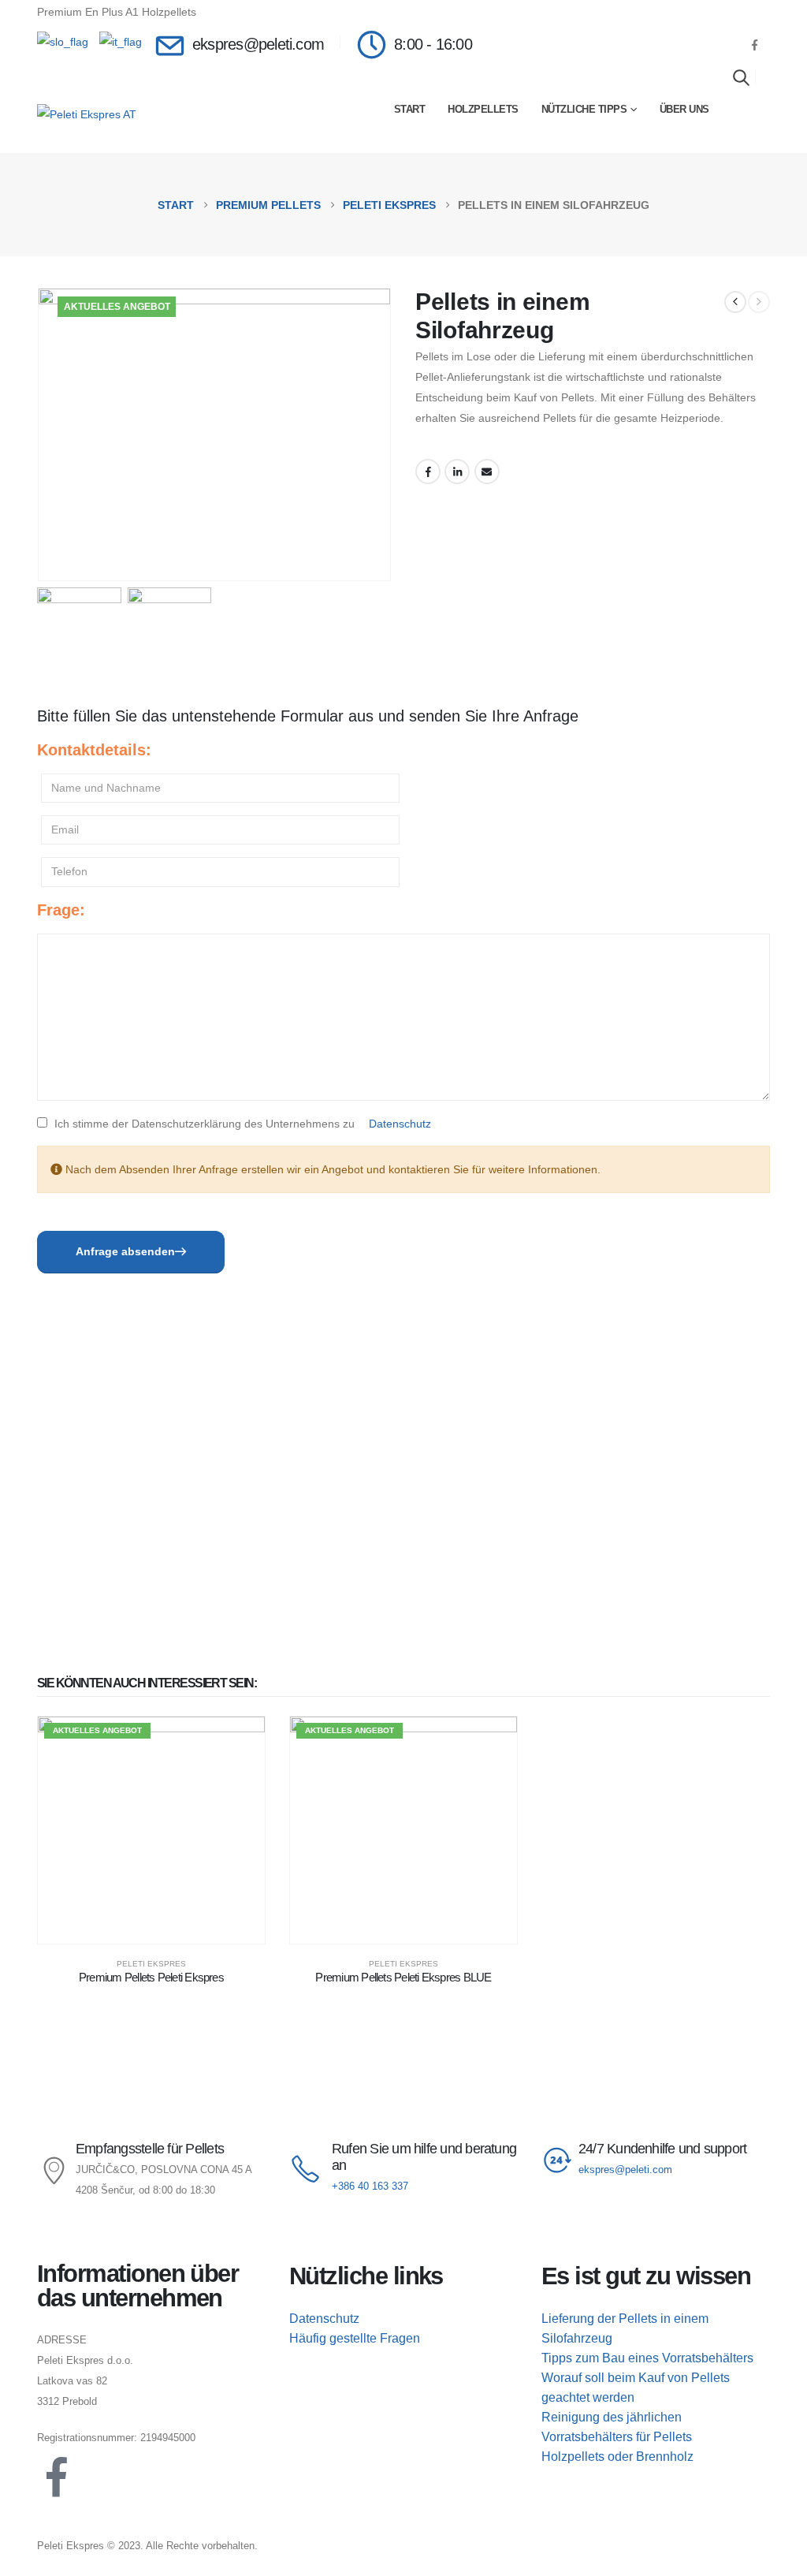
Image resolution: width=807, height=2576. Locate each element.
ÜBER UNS (684, 109)
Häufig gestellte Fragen (355, 2338)
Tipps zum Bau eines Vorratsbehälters (647, 2358)
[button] (741, 77)
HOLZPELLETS (483, 109)
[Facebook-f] (57, 2477)
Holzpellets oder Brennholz (617, 2457)
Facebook (428, 472)
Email (487, 472)
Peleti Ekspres (151, 1964)
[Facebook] (754, 45)
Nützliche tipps (584, 109)
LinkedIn (457, 472)
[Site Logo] (87, 114)
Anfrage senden (242, 12)
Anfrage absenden (125, 1251)
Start (410, 109)
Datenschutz (400, 1124)
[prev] (735, 302)
